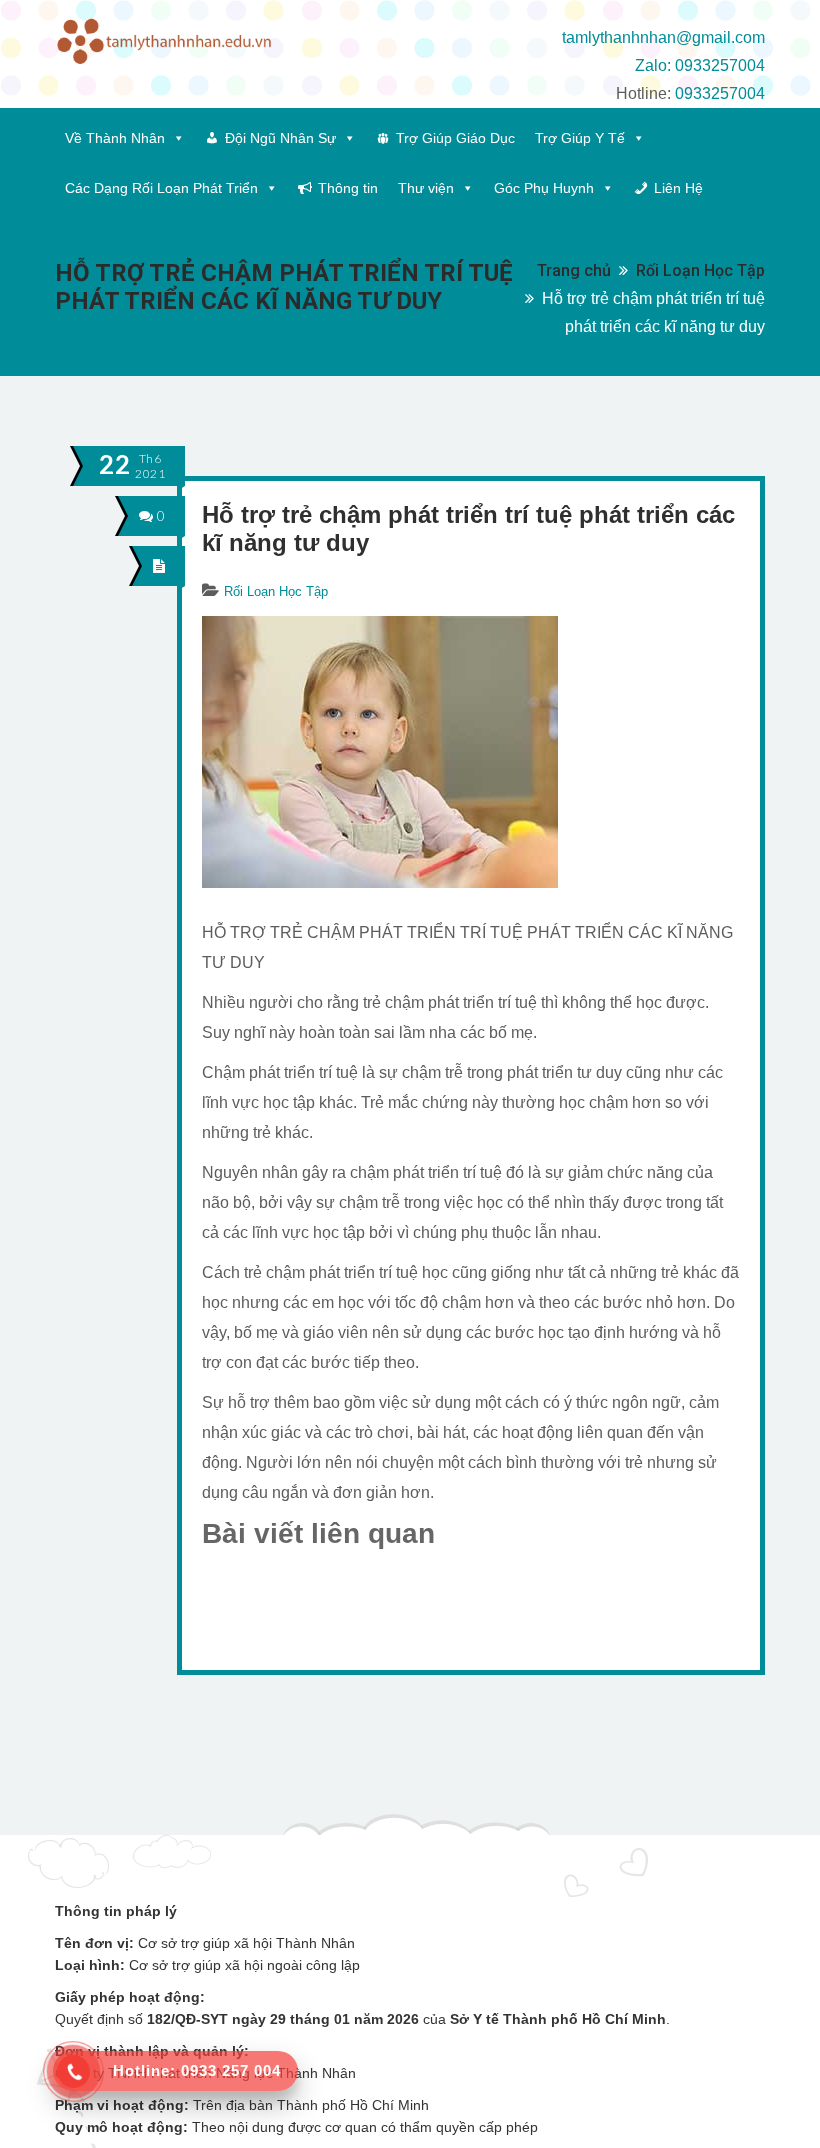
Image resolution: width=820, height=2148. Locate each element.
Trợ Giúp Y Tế (580, 138)
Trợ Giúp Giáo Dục (455, 138)
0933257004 (720, 93)
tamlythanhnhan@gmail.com (663, 37)
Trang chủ (574, 270)
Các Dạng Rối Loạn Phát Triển (161, 188)
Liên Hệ (678, 188)
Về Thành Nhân (115, 138)
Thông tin (348, 188)
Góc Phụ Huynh (544, 188)
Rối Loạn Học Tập (700, 270)
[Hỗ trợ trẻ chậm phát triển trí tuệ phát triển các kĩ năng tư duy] (159, 565)
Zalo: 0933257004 (700, 65)
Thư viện (426, 188)
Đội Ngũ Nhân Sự (280, 138)
